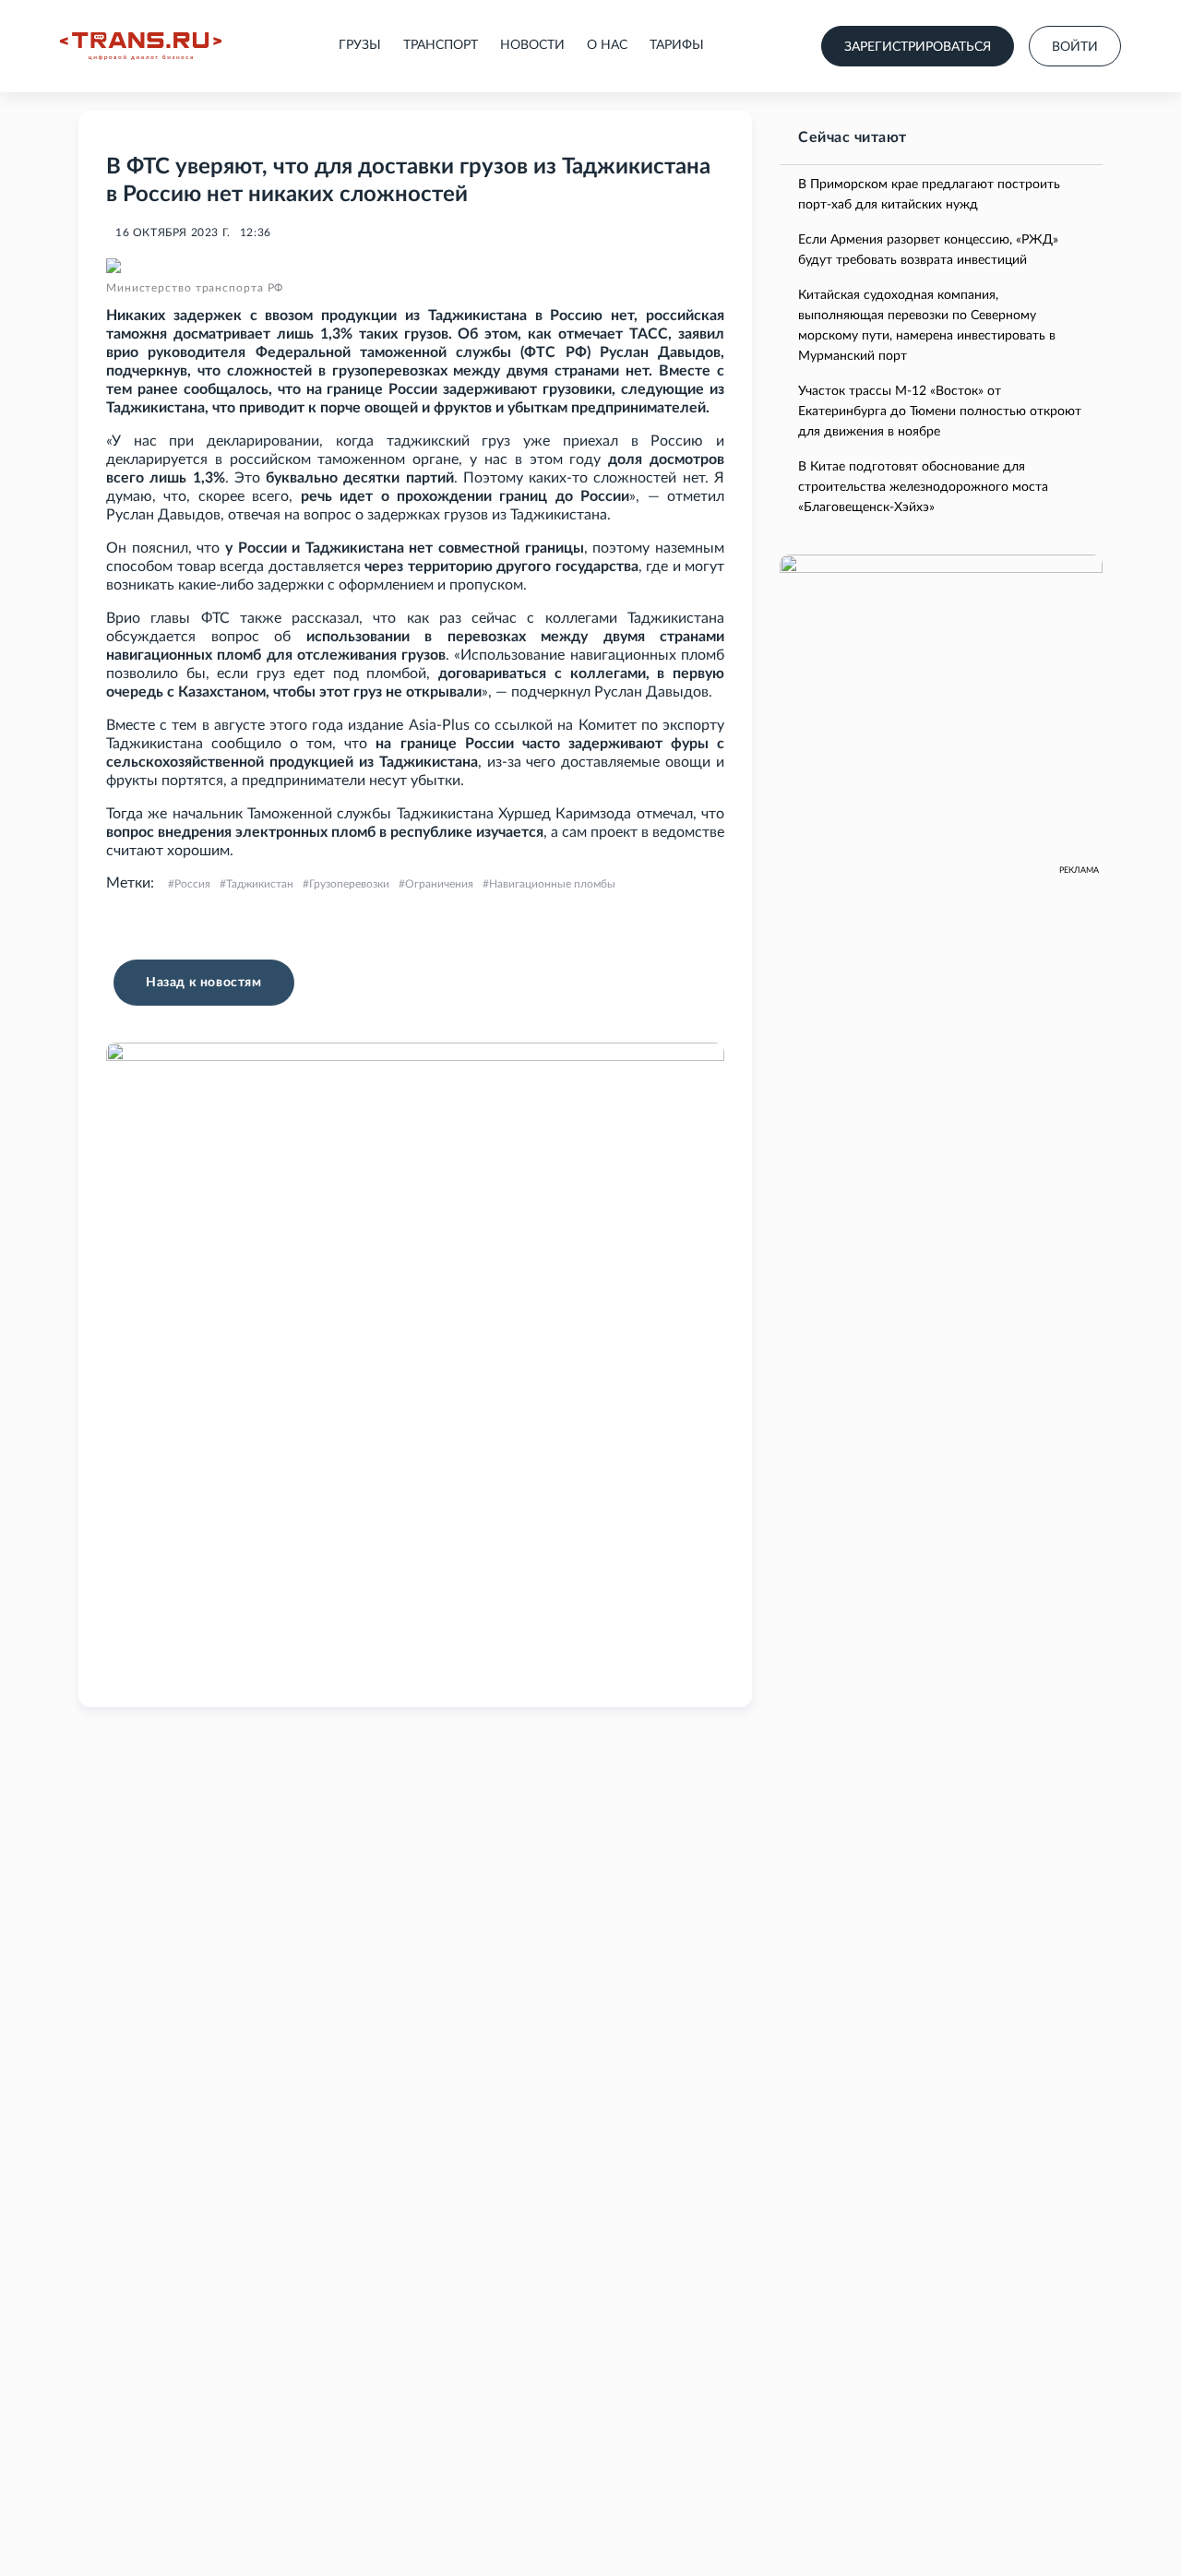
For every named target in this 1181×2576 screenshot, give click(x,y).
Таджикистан (260, 884)
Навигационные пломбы (552, 884)
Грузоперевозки (349, 884)
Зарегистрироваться (918, 47)
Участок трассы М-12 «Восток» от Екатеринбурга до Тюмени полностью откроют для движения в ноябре (940, 411)
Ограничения (439, 884)
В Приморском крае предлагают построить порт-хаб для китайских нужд (929, 195)
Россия (192, 884)
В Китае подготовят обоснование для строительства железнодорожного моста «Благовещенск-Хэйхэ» (923, 487)
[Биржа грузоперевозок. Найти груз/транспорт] (141, 46)
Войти (1075, 47)
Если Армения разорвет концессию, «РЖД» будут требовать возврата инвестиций (928, 250)
